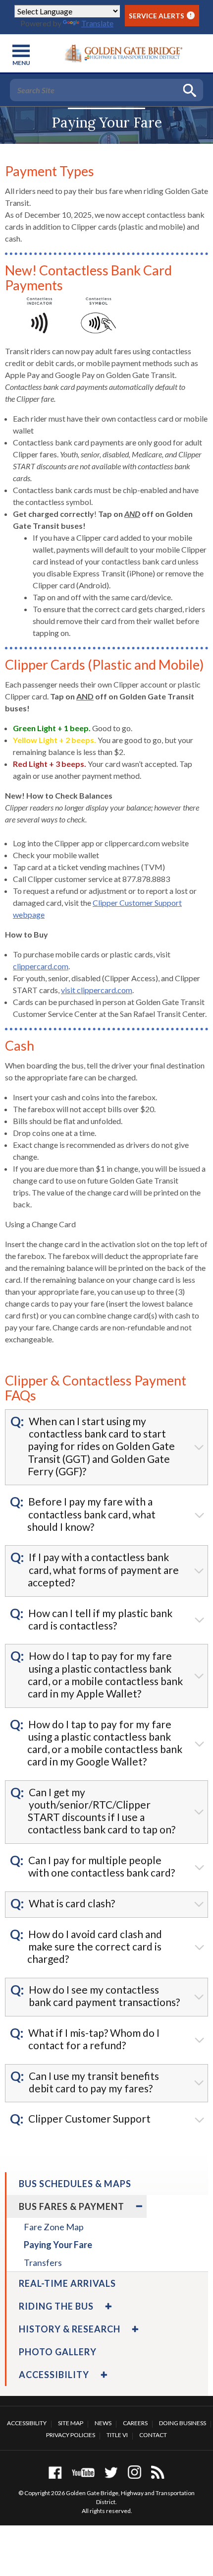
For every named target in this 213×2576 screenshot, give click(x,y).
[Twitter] (111, 2472)
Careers (135, 2423)
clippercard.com (41, 966)
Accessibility (27, 2423)
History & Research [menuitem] (70, 2329)
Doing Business (183, 2423)
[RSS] (158, 2472)
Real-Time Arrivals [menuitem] (67, 2283)
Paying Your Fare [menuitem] (58, 2245)
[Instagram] (134, 2472)
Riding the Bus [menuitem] (56, 2306)
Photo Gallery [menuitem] (58, 2352)
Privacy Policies (71, 2435)
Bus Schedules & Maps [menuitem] (75, 2184)
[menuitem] (138, 2206)
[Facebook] (55, 2472)
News (103, 2423)
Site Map (71, 2423)
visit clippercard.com (97, 990)
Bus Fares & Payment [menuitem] (72, 2206)
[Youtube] (83, 2472)
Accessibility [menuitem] (54, 2375)
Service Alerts (160, 16)
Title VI (117, 2435)
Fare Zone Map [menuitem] (54, 2227)
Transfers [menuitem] (43, 2262)
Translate (97, 23)
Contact (153, 2435)
